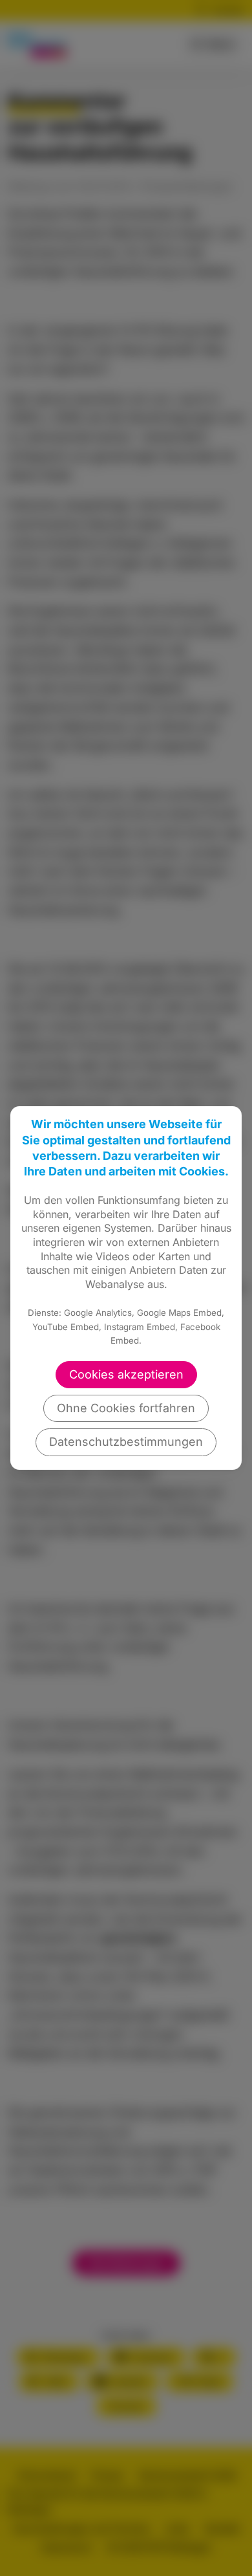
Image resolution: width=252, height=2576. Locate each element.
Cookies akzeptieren (126, 1374)
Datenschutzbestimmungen (126, 1442)
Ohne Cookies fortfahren (126, 1408)
